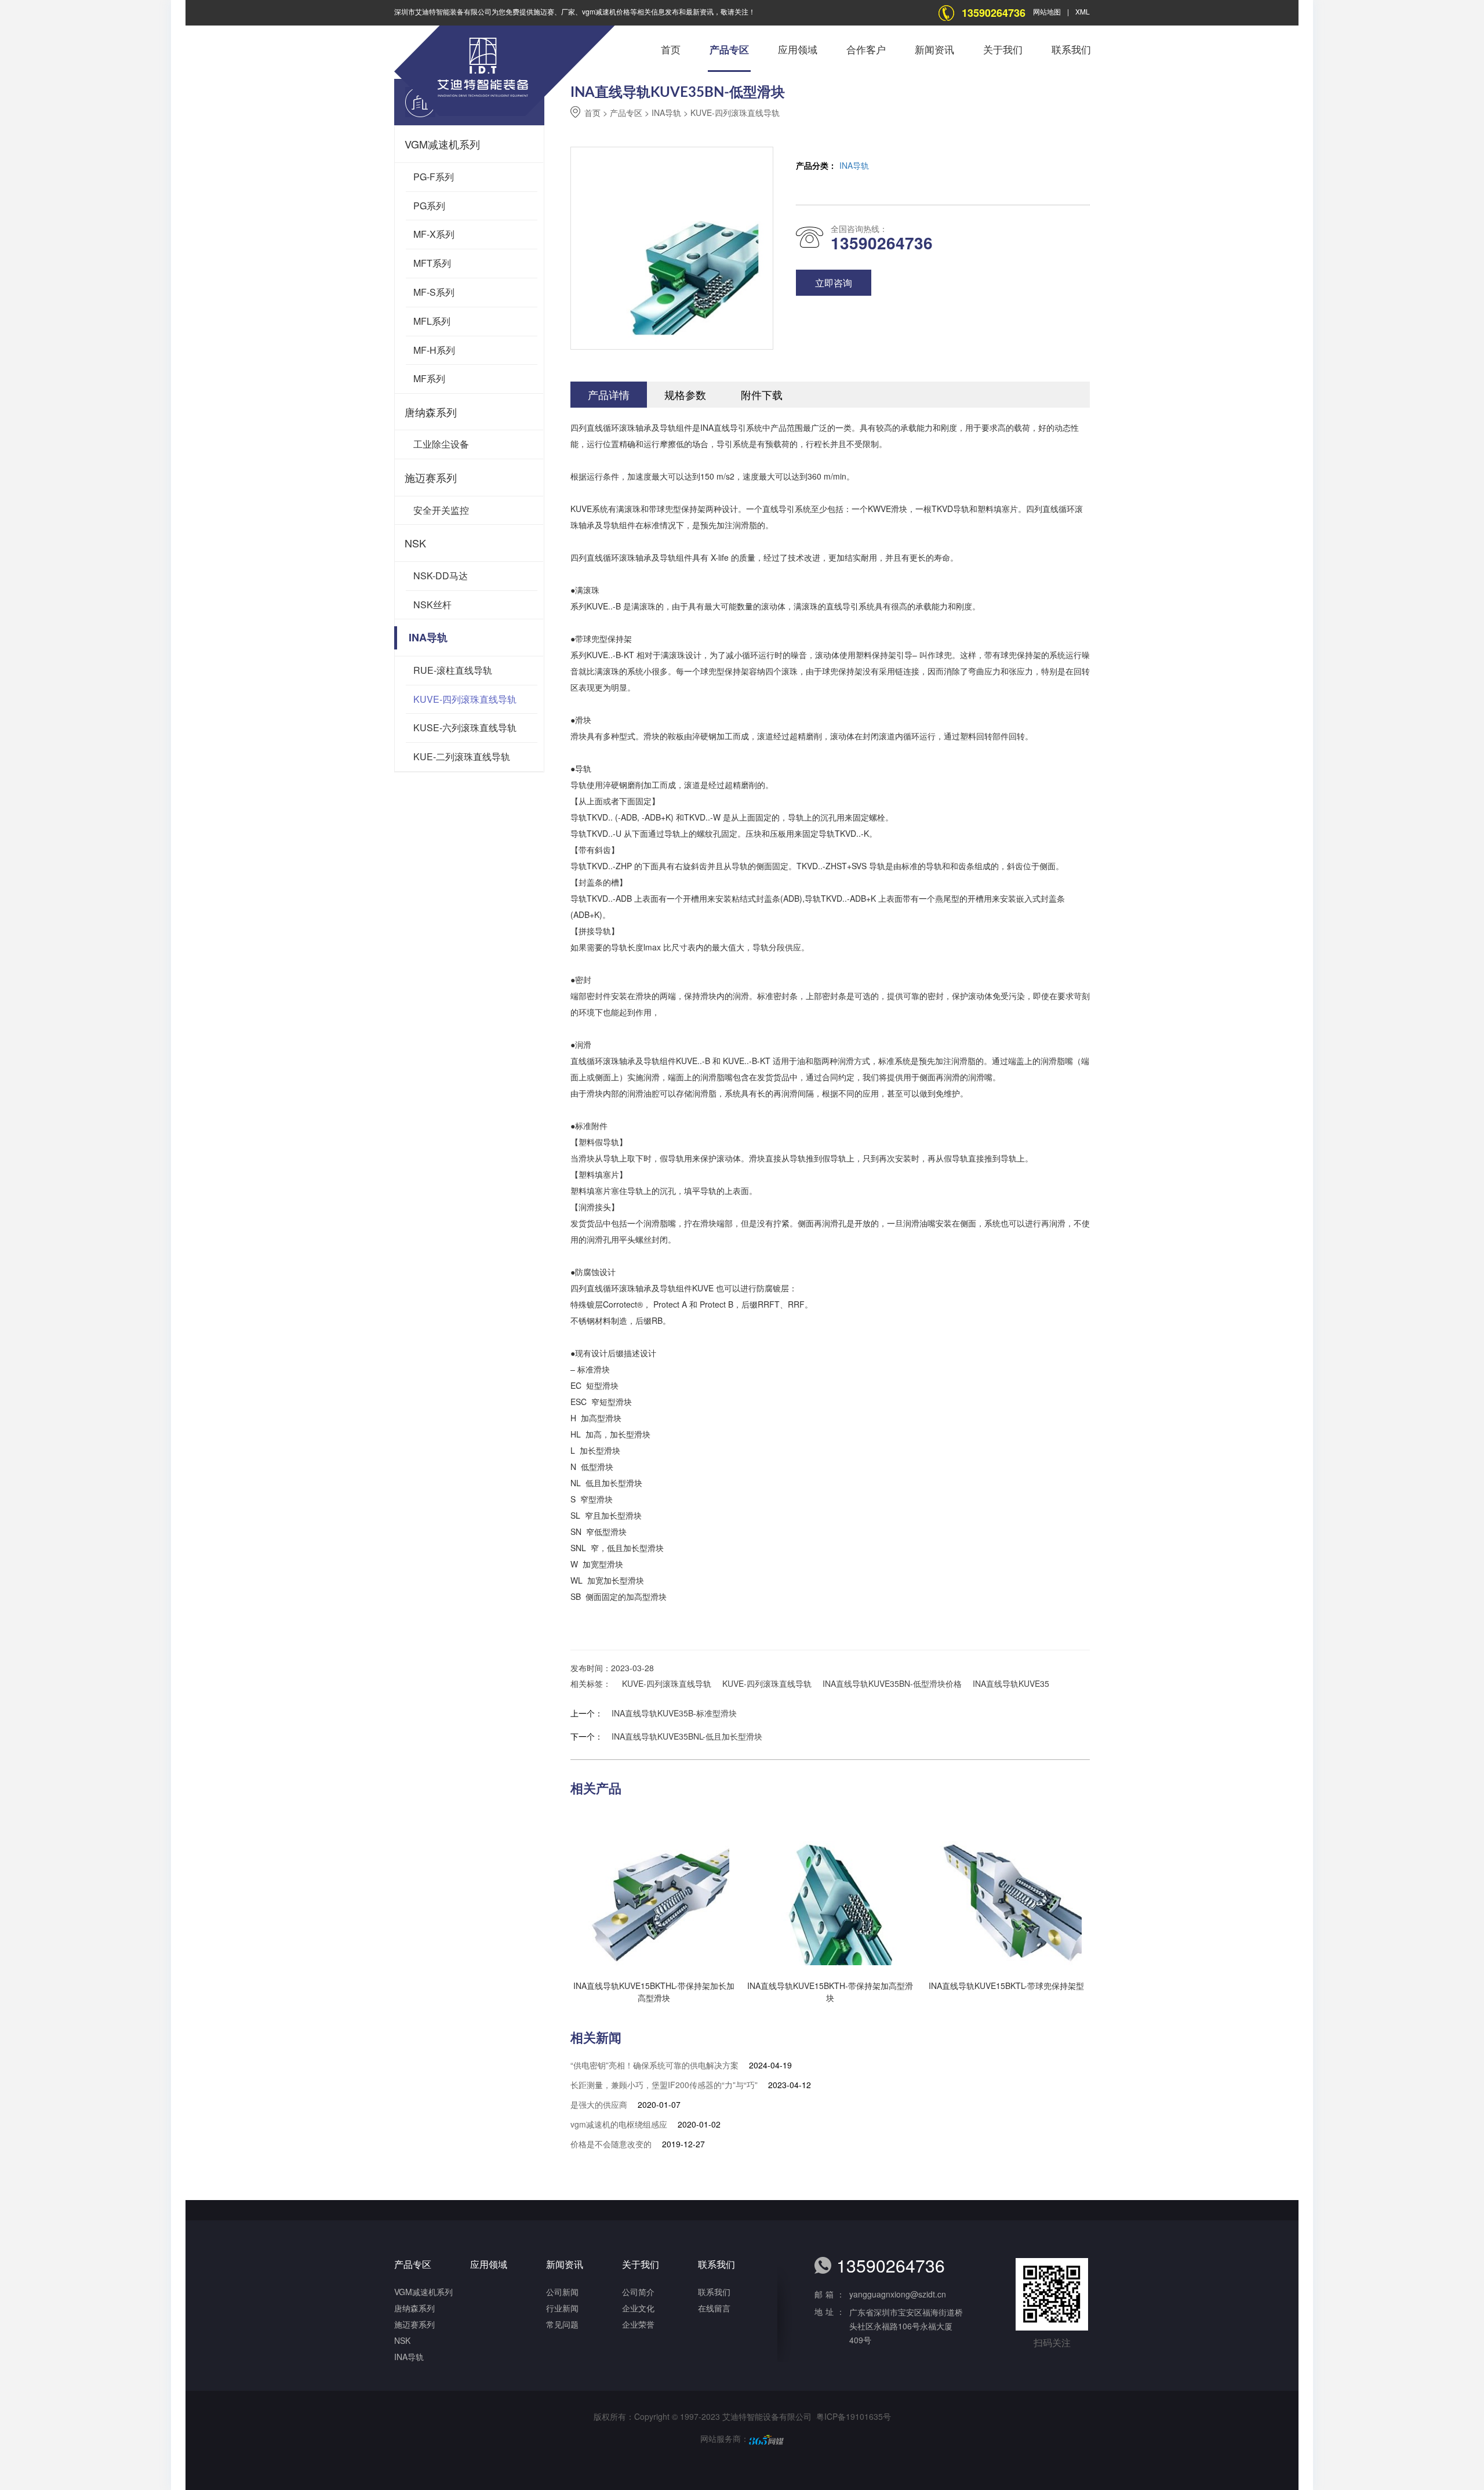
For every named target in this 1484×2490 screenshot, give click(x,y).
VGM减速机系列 (442, 144)
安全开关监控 (441, 510)
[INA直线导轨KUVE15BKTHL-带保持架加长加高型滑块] (650, 1888)
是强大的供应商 (599, 2104)
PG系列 (429, 206)
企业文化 (638, 2308)
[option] (830, 1023)
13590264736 (994, 13)
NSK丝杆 (432, 605)
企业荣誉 (638, 2324)
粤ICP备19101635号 (854, 2416)
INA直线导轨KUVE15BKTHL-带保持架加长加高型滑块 (654, 1992)
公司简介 (638, 2292)
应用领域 (798, 50)
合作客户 (866, 50)
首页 (671, 50)
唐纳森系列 (431, 412)
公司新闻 (562, 2292)
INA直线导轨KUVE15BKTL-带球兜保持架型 (1006, 1986)
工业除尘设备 (441, 444)
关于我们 (1003, 50)
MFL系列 (432, 321)
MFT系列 (432, 263)
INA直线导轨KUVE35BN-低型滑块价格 (892, 1683)
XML (1083, 11)
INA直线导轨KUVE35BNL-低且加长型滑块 (687, 1736)
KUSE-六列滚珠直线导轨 (465, 727)
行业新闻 (562, 2308)
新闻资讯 (934, 50)
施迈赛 (544, 11)
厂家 (568, 11)
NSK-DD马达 (441, 576)
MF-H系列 (434, 350)
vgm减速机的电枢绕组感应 (619, 2124)
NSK (415, 543)
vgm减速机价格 (606, 11)
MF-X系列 (434, 234)
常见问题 (562, 2324)
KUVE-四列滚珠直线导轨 (465, 699)
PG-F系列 (434, 177)
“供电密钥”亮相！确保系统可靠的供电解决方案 (654, 2065)
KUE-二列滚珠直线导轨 (462, 756)
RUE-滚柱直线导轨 (453, 670)
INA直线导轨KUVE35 (1011, 1683)
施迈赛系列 (431, 477)
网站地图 (1047, 11)
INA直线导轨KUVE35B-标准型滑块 (674, 1713)
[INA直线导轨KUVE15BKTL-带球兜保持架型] (1002, 1888)
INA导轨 (428, 637)
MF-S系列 (434, 292)
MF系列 (429, 378)
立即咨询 (834, 283)
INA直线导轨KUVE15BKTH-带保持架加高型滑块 (830, 1992)
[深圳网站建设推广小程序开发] (766, 2438)
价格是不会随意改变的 (611, 2144)
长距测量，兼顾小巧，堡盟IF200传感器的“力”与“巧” (664, 2085)
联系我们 (1071, 50)
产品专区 (729, 50)
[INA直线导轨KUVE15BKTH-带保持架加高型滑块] (826, 1888)
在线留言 (714, 2308)
